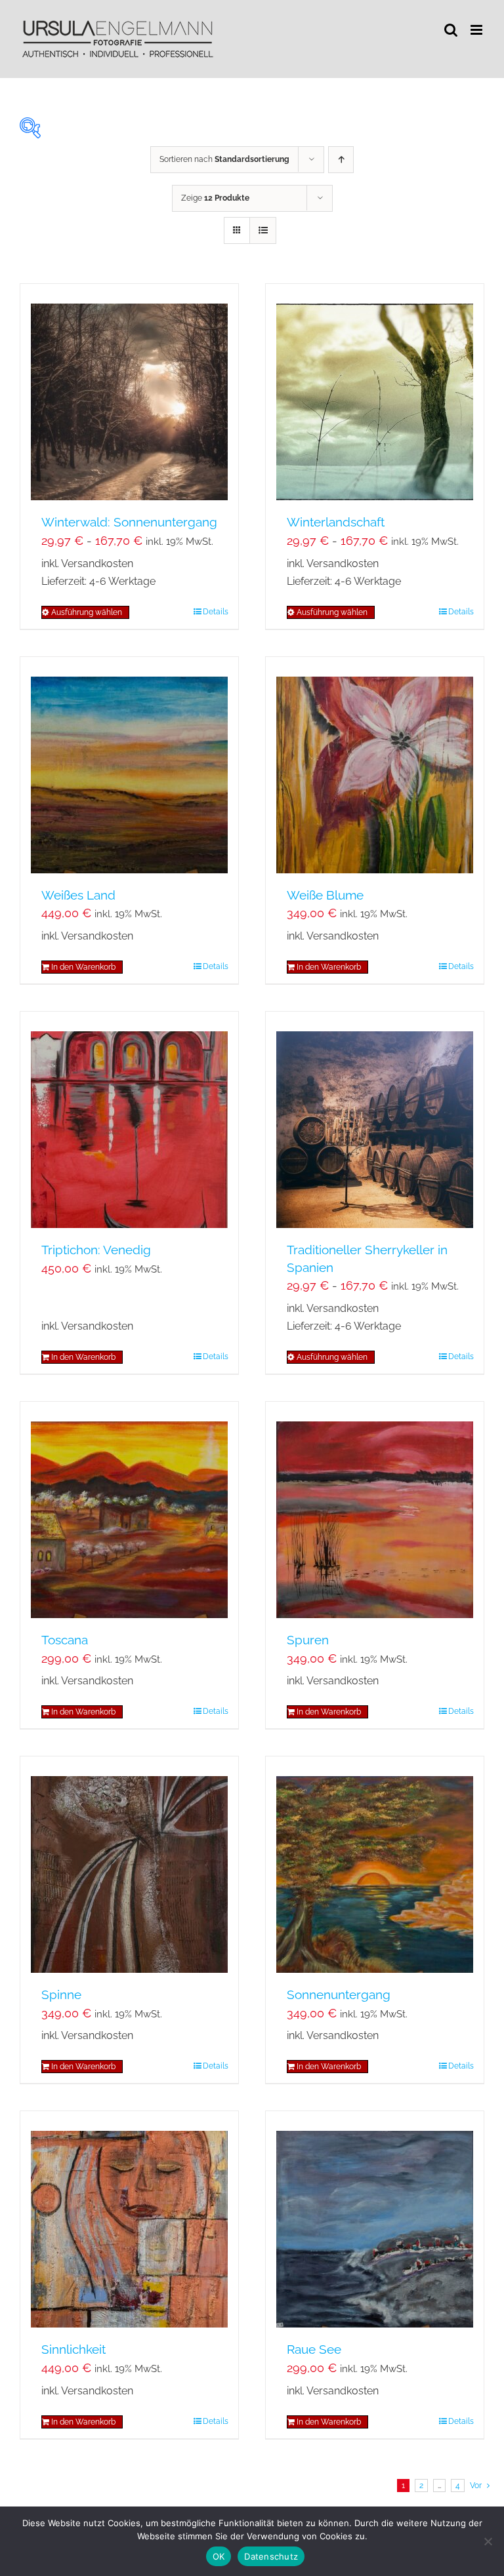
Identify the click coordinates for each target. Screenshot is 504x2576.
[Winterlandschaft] (375, 392)
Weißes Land (78, 895)
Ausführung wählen (87, 612)
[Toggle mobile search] (451, 30)
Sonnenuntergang (339, 1994)
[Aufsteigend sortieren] (341, 160)
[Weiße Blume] (375, 765)
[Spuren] (375, 1510)
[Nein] (488, 2541)
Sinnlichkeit (73, 2349)
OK (219, 2556)
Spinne (61, 1994)
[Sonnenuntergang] (375, 1865)
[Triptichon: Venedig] (129, 1120)
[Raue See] (375, 2219)
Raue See (314, 2349)
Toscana (65, 1640)
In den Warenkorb (83, 967)
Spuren (308, 1640)
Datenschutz (271, 2556)
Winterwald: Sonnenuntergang (129, 522)
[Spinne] (129, 1865)
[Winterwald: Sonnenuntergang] (129, 392)
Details (216, 612)
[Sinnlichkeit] (129, 2219)
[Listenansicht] (263, 230)
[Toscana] (129, 1510)
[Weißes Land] (129, 765)
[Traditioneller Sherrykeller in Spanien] (375, 1120)
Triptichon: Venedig (96, 1250)
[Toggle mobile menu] (477, 30)
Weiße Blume (325, 895)
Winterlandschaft (336, 522)
